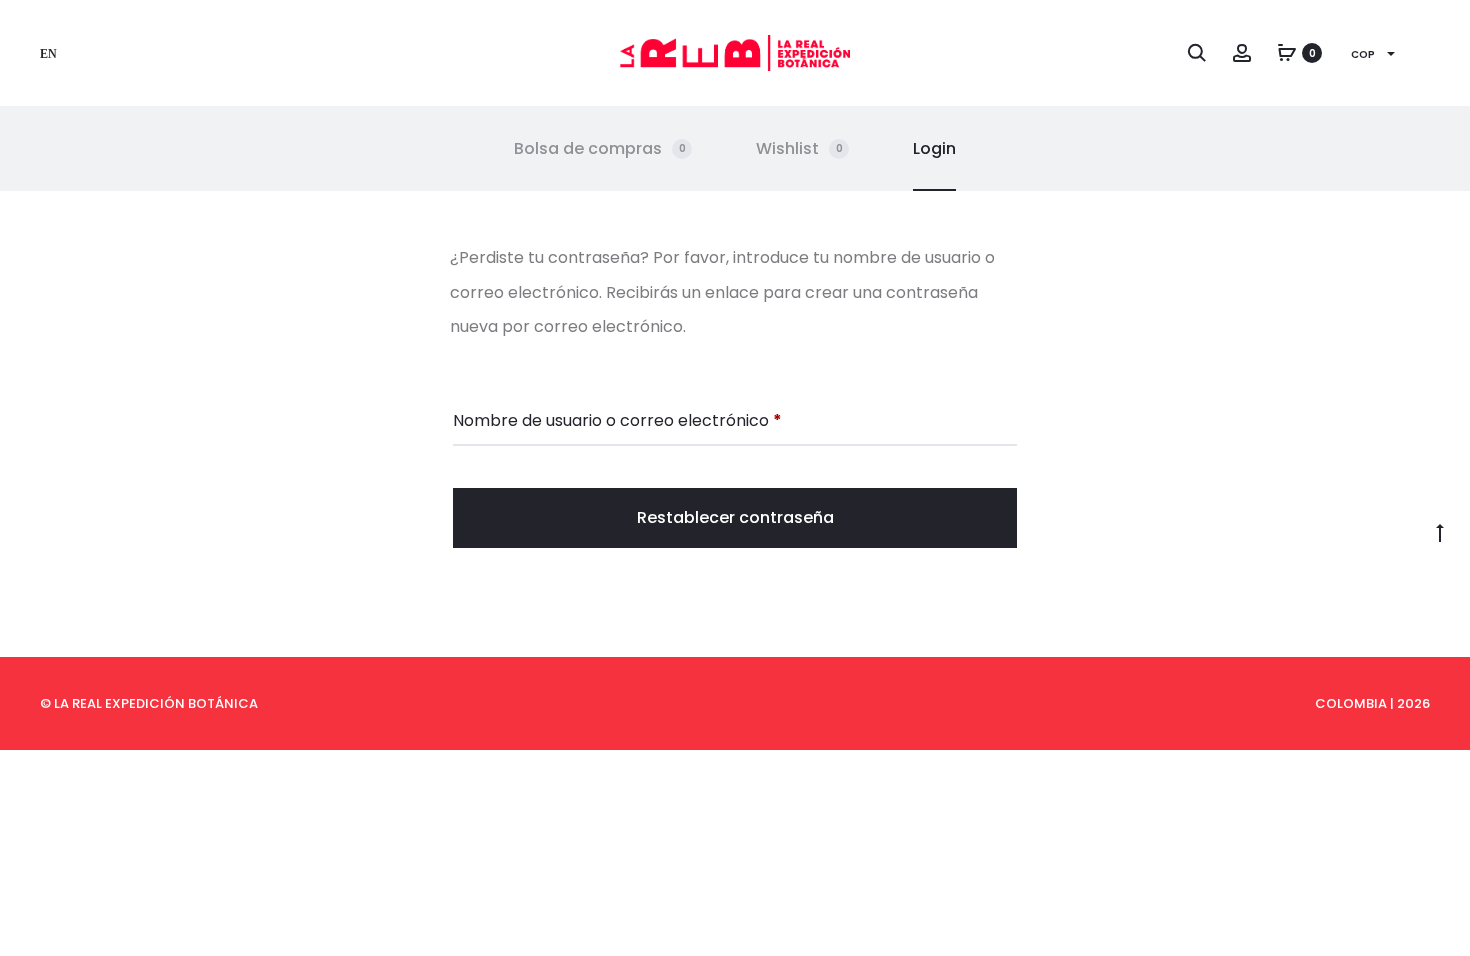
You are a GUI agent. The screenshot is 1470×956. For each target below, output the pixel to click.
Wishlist (799, 148)
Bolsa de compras (600, 148)
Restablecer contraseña (735, 517)
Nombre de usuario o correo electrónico (617, 420)
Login (934, 148)
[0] (1287, 52)
